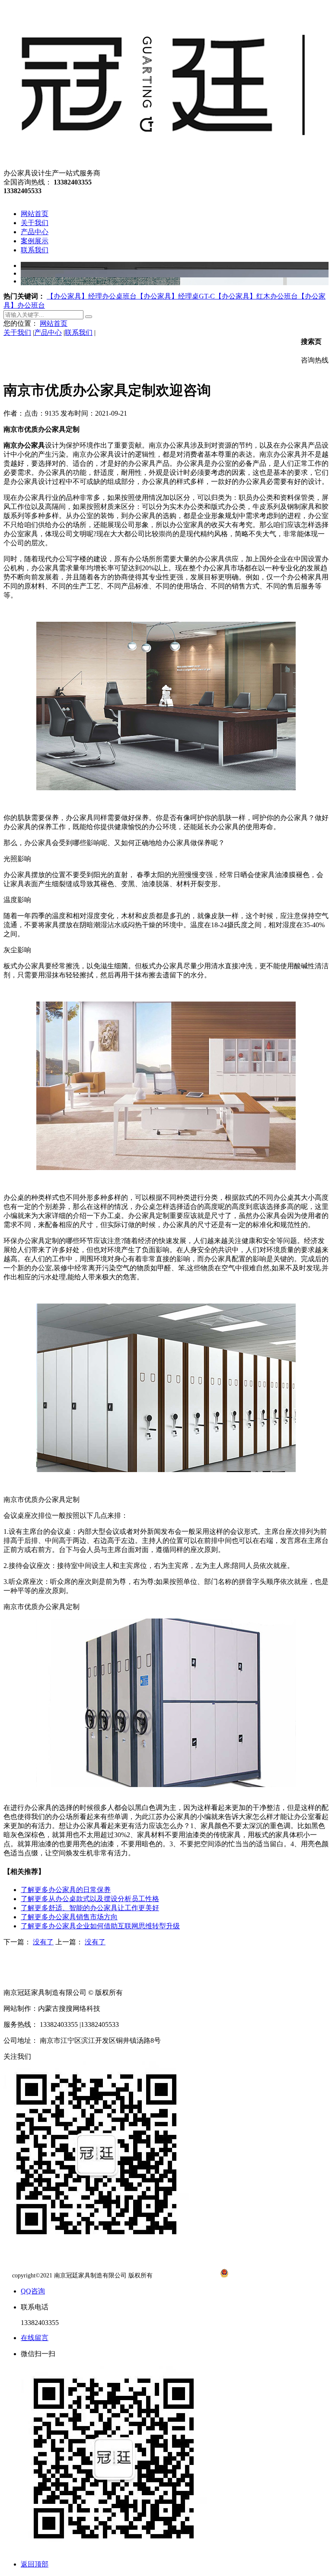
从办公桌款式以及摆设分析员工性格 (90, 1899)
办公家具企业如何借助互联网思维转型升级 (100, 1926)
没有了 (43, 1942)
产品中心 (48, 332)
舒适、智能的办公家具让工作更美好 (90, 1908)
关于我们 (17, 332)
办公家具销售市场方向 (69, 1917)
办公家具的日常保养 (66, 1890)
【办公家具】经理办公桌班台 (92, 296)
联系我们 (79, 332)
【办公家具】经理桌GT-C (176, 296)
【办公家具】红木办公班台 (256, 296)
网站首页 (54, 323)
